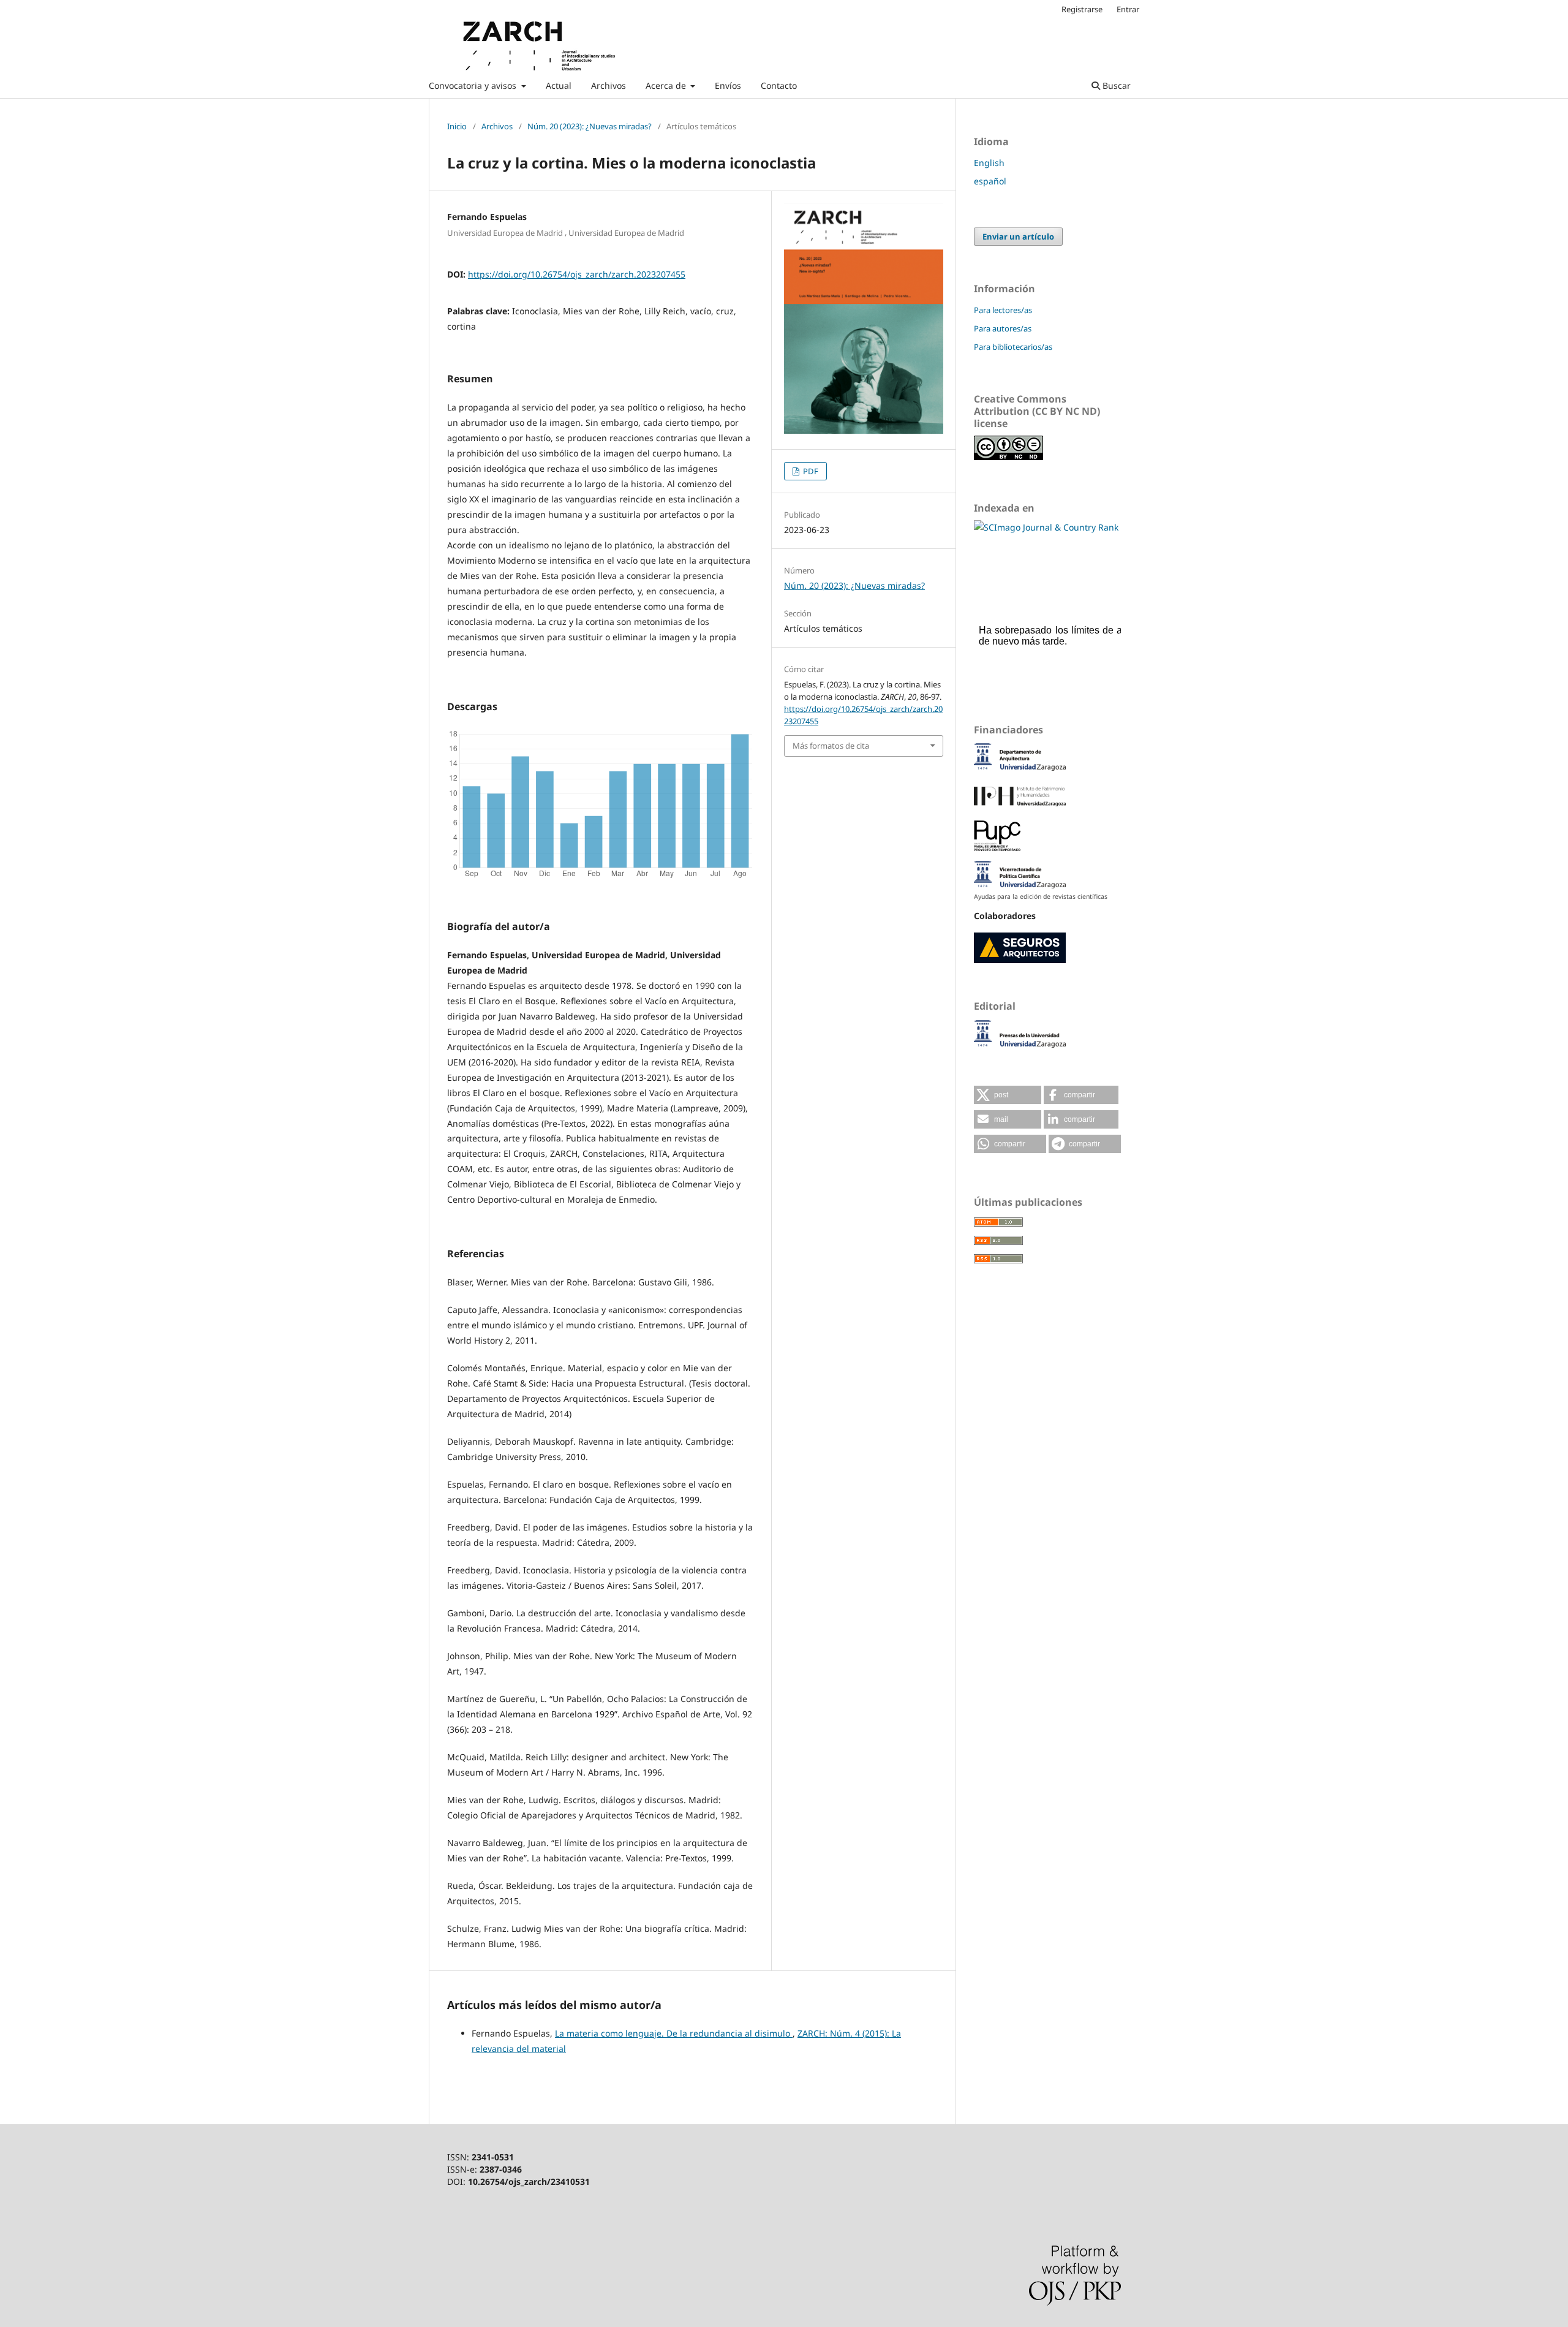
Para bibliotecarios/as (1013, 347)
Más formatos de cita (831, 746)
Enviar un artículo (1018, 236)
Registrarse (1082, 9)
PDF (810, 471)
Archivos (609, 85)
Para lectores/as (1003, 310)
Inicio (457, 126)
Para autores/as (1003, 328)
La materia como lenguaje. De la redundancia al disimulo (674, 2033)
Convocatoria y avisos (474, 85)
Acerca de (667, 85)
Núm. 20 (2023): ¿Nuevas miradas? (590, 126)
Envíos (728, 85)
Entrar (1128, 9)
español (990, 181)
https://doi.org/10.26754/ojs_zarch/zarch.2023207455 (577, 274)
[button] (1008, 1095)
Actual (559, 85)
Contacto (779, 85)
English (989, 163)
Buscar (1115, 85)
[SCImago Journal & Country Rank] (1046, 527)
